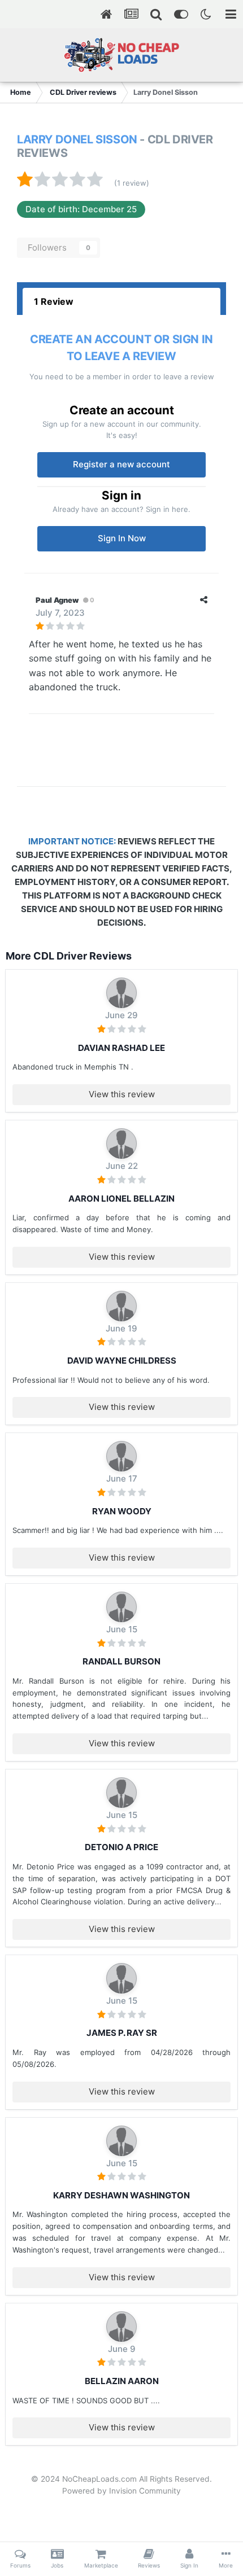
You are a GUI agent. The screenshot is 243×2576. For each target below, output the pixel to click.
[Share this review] (204, 600)
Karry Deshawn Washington (121, 2195)
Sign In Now (122, 538)
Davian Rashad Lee (121, 1048)
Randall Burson (121, 1661)
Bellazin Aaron (122, 2381)
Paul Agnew (57, 600)
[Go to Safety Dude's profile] (121, 1607)
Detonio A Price (121, 1847)
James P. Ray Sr (122, 2033)
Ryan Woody (122, 1511)
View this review (122, 1094)
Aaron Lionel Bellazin (121, 1199)
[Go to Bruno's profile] (121, 993)
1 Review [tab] (54, 301)
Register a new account (121, 464)
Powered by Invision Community (121, 2491)
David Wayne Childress (122, 1361)
